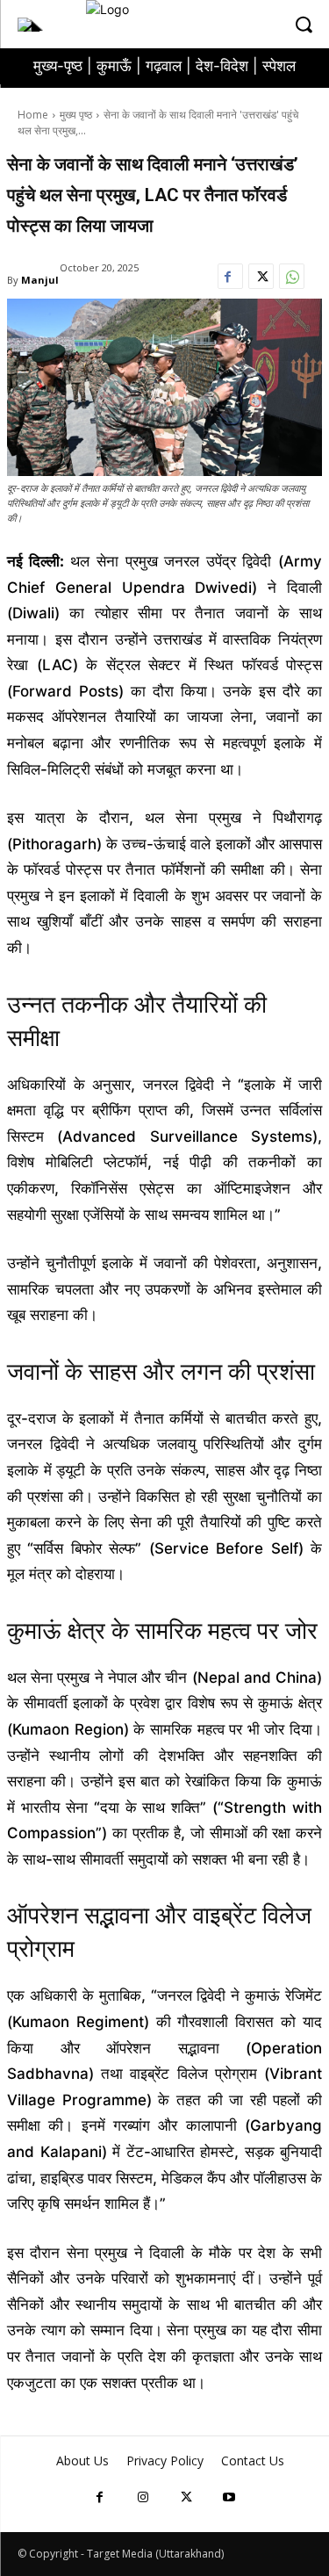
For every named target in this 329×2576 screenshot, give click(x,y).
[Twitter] (261, 281)
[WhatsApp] (292, 281)
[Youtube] (229, 2497)
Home (33, 115)
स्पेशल (279, 66)
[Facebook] (230, 281)
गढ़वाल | (171, 66)
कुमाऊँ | (121, 66)
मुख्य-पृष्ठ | (65, 66)
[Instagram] (143, 2497)
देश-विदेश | (229, 66)
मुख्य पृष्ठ (76, 115)
